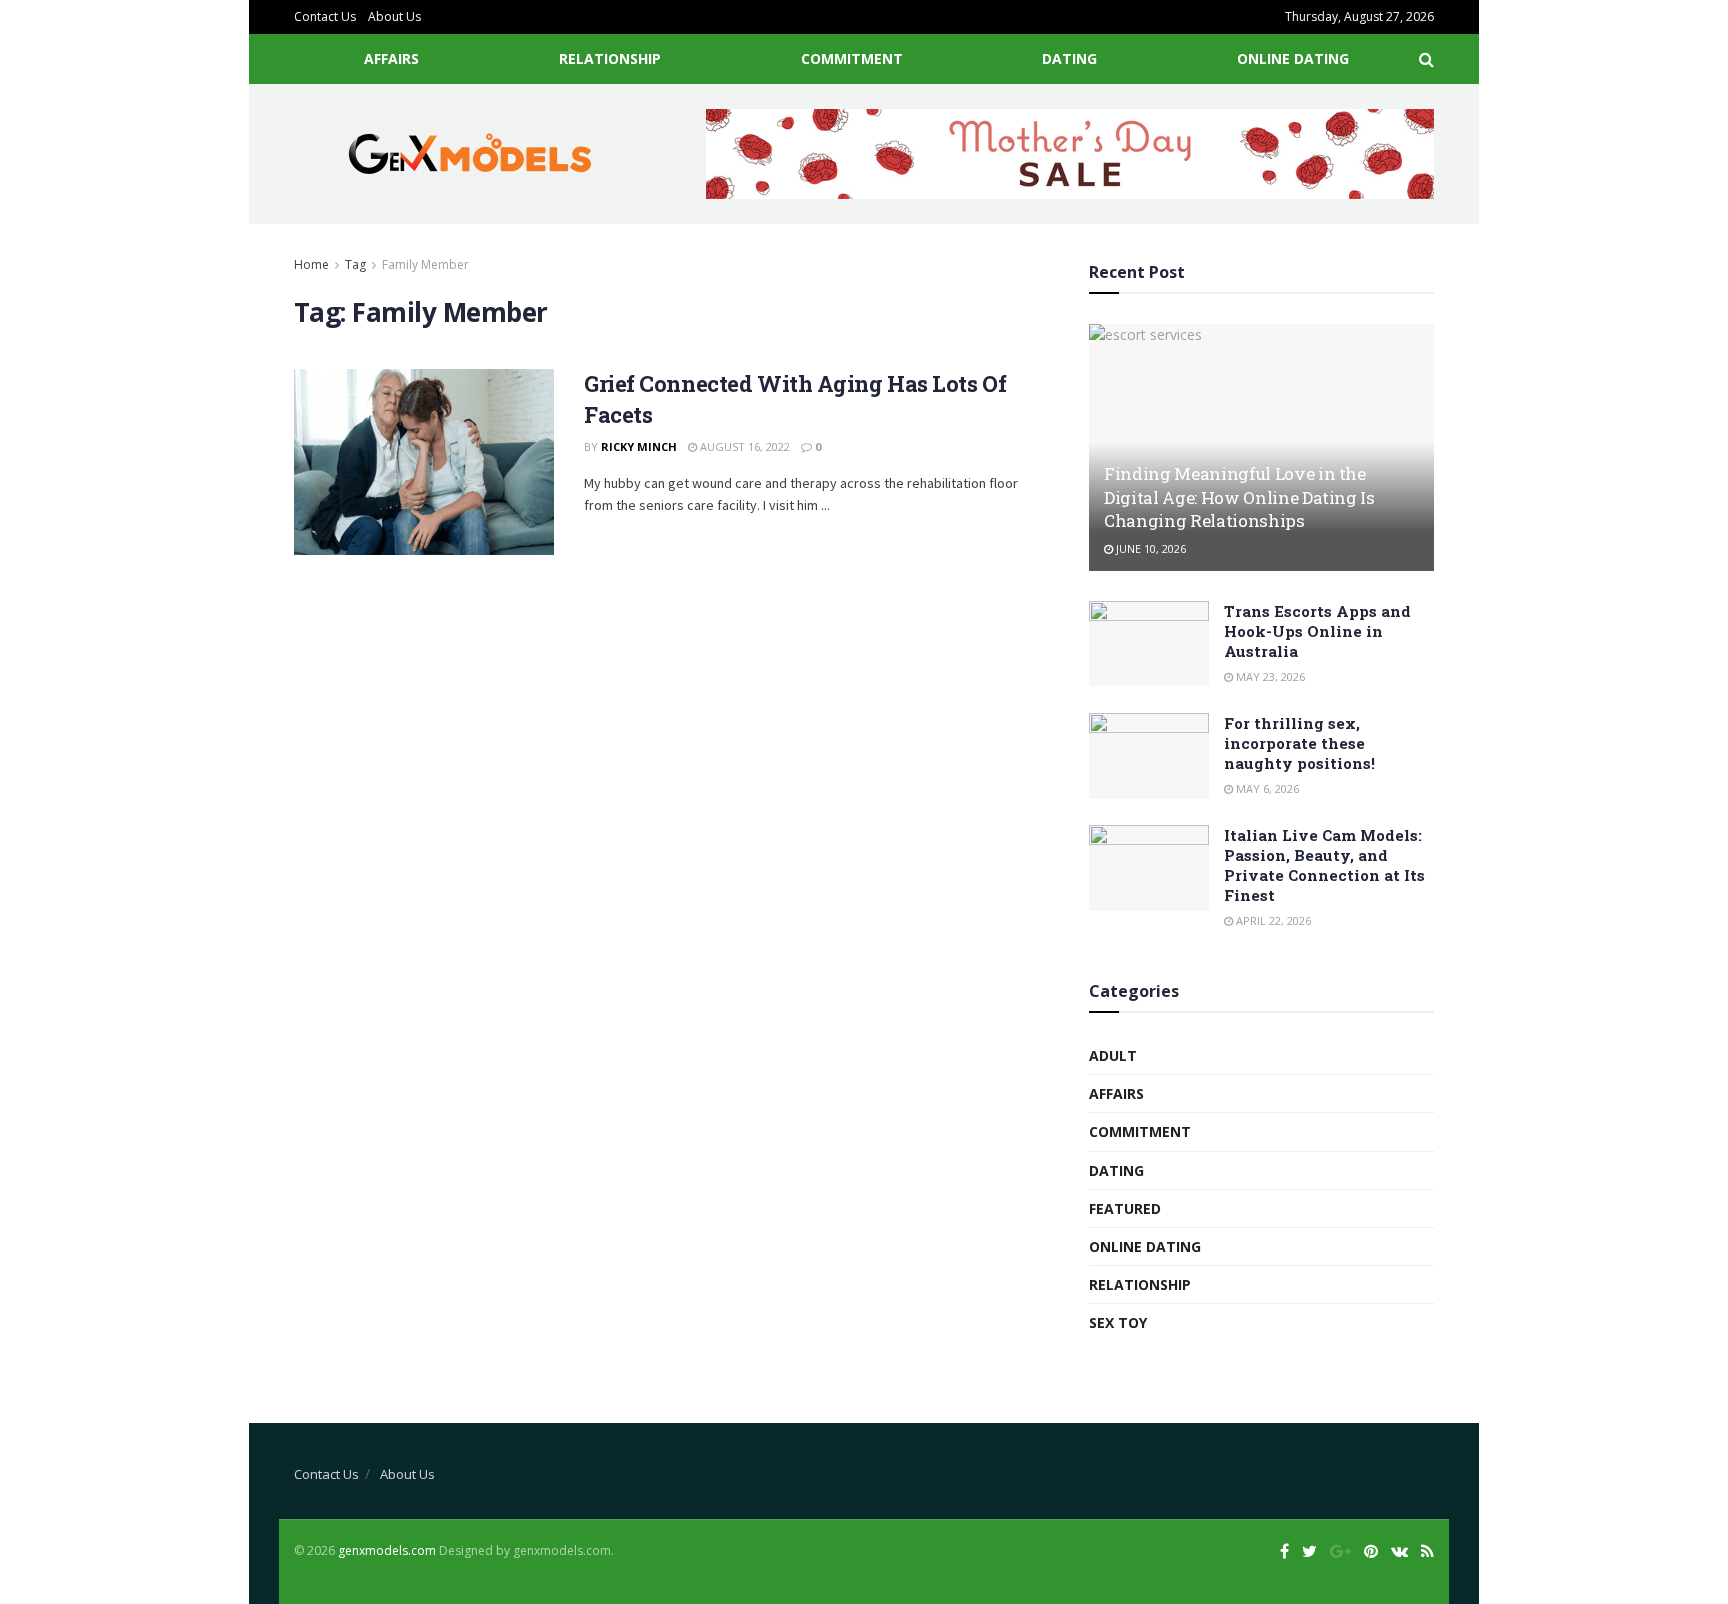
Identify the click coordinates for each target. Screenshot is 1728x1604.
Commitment (852, 58)
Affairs (391, 58)
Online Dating (1293, 58)
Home (311, 264)
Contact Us (325, 16)
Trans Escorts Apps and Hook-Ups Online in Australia (1317, 631)
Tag (355, 264)
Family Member (425, 264)
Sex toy (1118, 1322)
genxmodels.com (387, 1550)
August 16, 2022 (743, 446)
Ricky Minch (639, 446)
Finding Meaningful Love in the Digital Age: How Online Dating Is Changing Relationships (1239, 497)
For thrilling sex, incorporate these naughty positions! (1299, 743)
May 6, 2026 (1266, 788)
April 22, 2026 (1272, 920)
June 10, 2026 (1149, 548)
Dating (1069, 58)
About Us (394, 16)
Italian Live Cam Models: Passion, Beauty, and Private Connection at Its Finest (1324, 865)
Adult (1113, 1055)
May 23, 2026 (1269, 676)
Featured (1125, 1208)
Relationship (610, 58)
